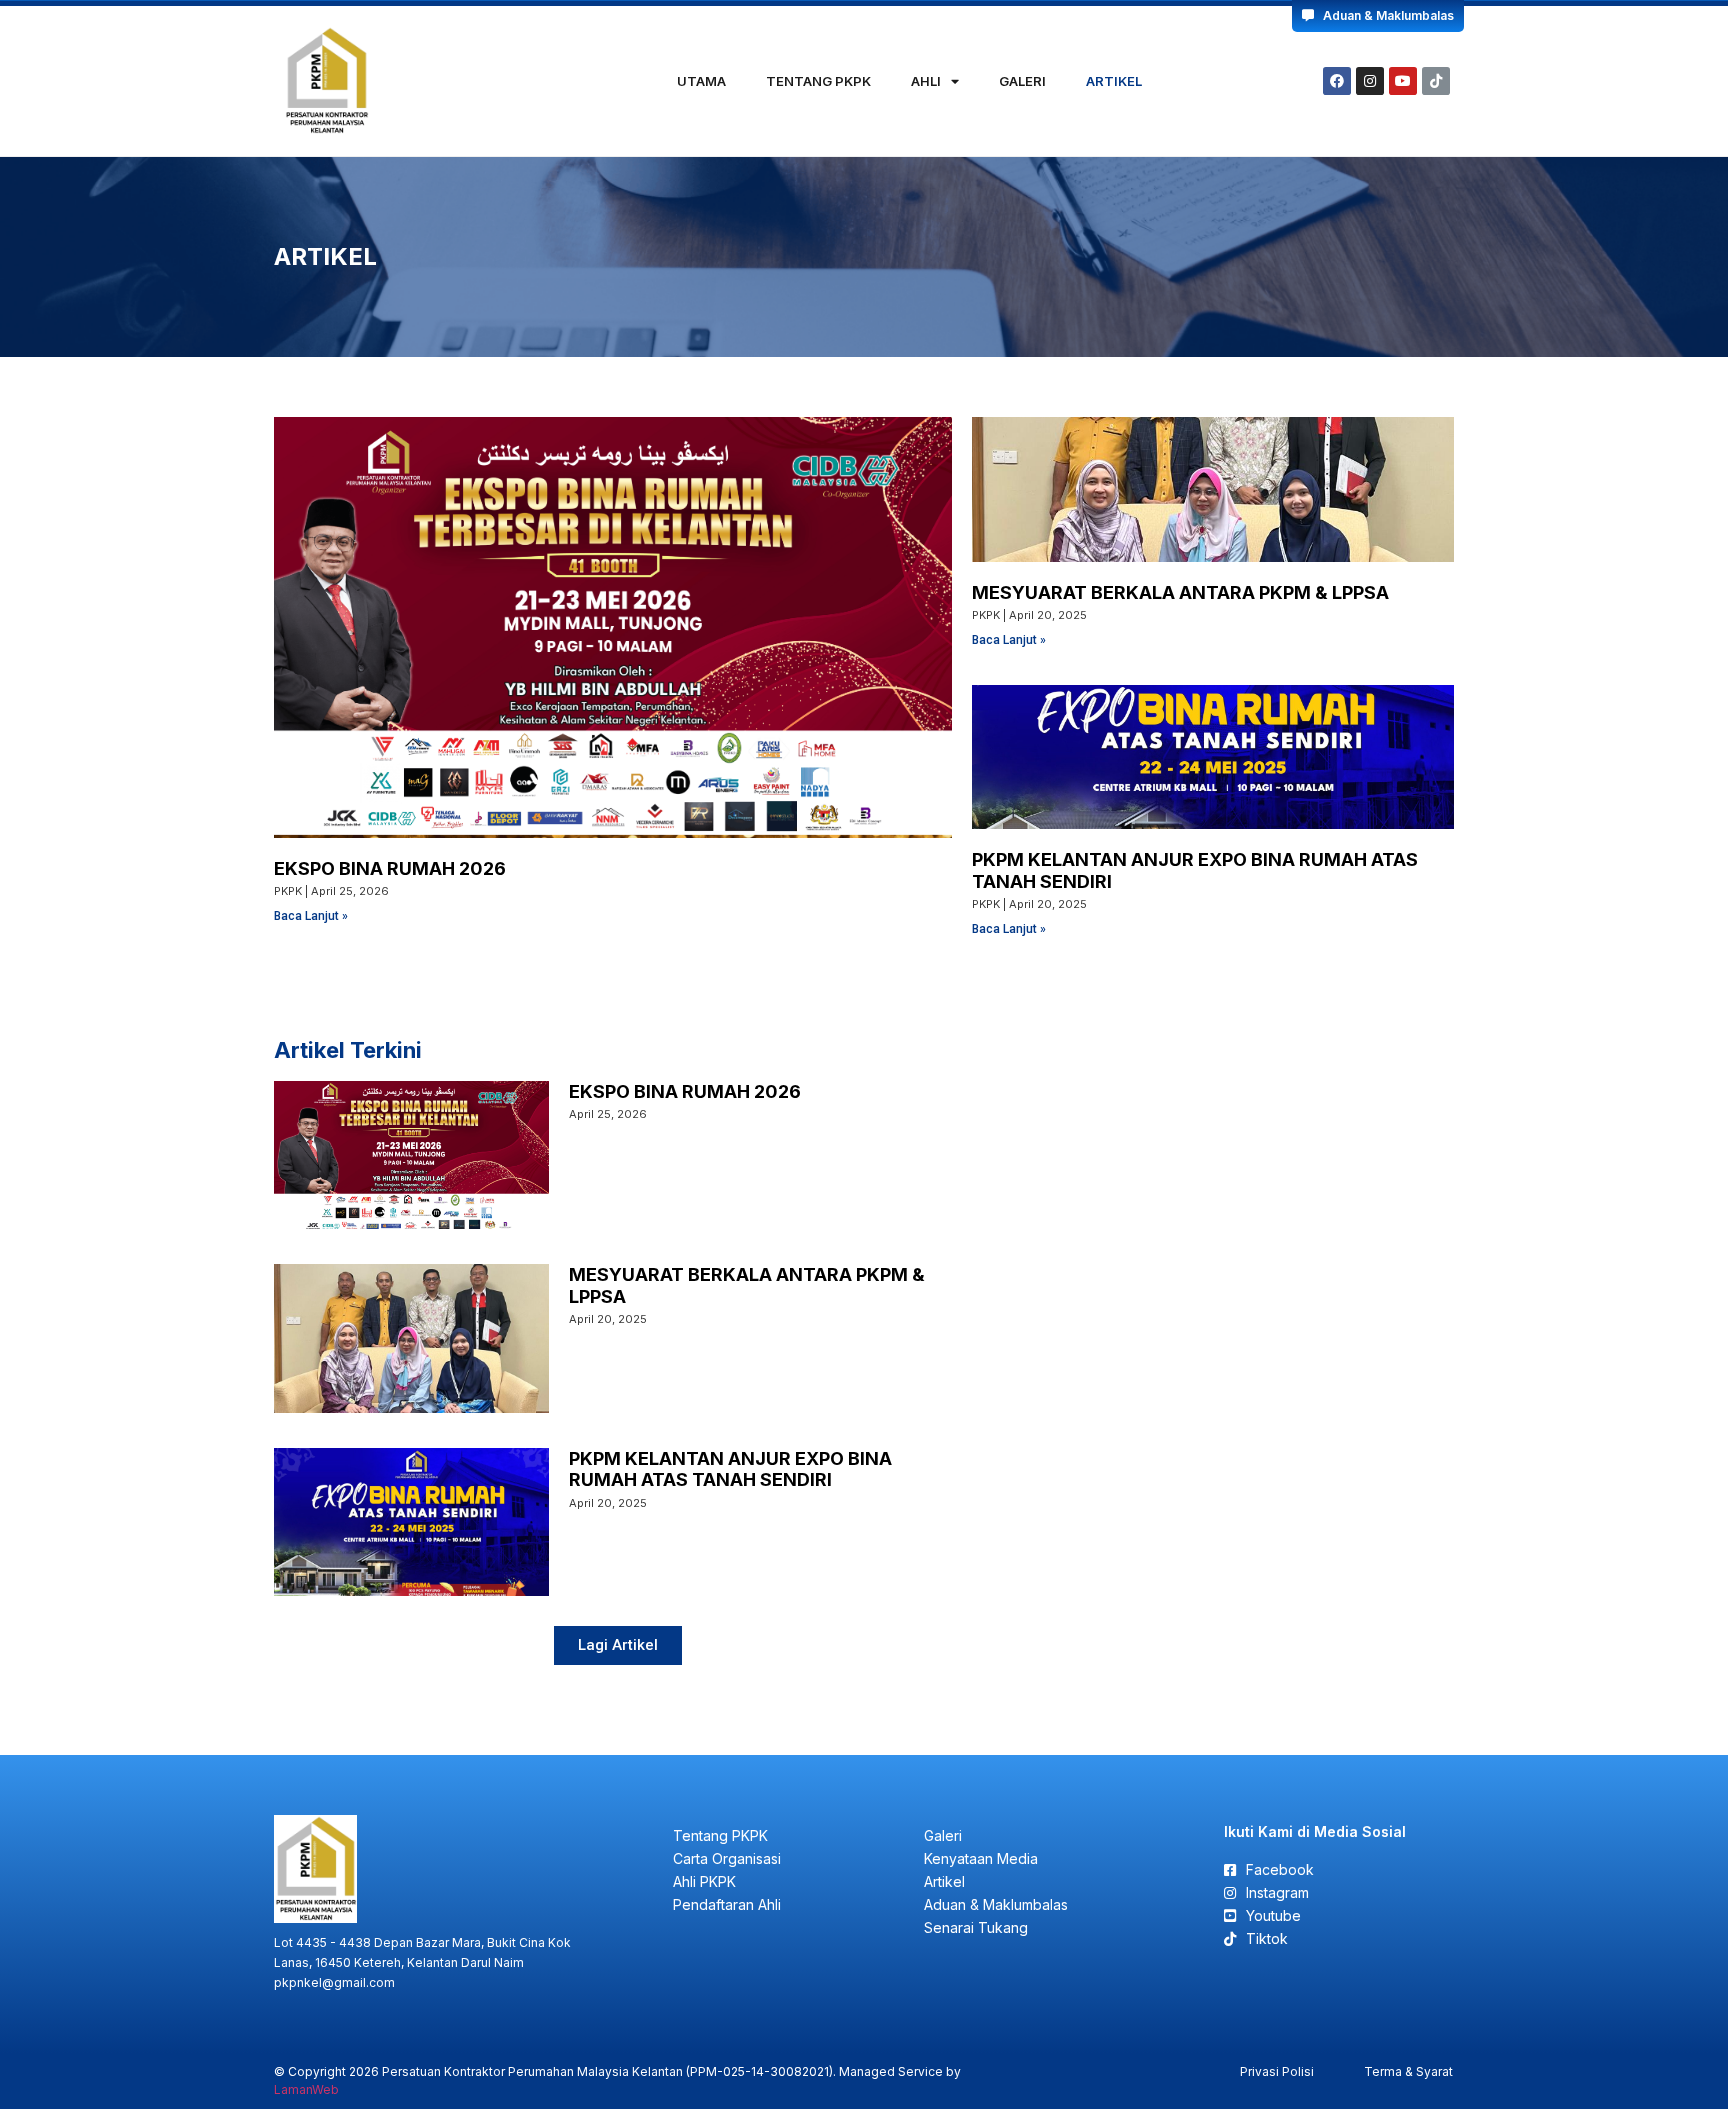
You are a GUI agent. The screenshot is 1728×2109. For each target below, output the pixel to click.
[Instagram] (1370, 81)
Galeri (1022, 81)
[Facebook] (1337, 81)
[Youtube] (1403, 81)
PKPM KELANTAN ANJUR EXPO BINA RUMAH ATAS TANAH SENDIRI (730, 1469)
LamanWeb (306, 2089)
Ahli (926, 81)
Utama (701, 81)
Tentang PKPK (818, 81)
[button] (618, 1645)
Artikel (1114, 81)
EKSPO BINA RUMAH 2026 (390, 868)
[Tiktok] (1436, 81)
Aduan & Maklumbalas (1384, 15)
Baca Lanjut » (311, 916)
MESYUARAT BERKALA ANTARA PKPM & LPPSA (1180, 592)
